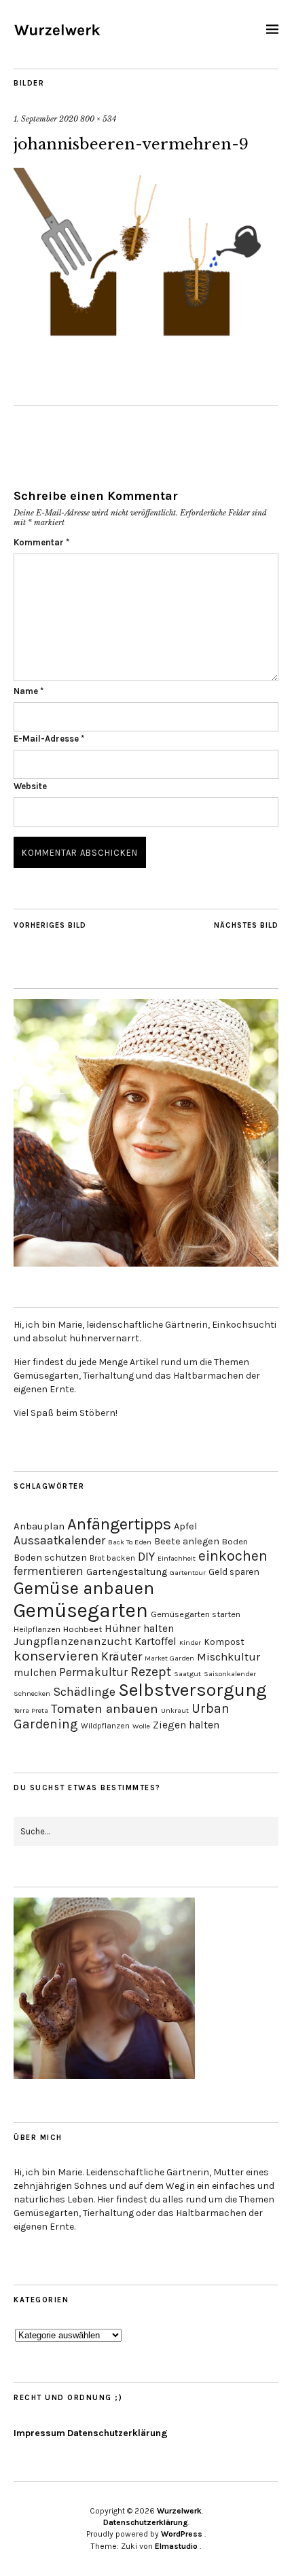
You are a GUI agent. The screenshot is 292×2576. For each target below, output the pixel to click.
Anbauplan (39, 1526)
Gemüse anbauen (84, 1588)
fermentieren (49, 1571)
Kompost (224, 1641)
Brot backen (112, 1558)
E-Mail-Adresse (49, 739)
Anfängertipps (119, 1524)
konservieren (56, 1656)
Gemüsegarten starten (196, 1614)
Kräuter (122, 1657)
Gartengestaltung (127, 1572)
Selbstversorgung (193, 1690)
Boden (235, 1541)
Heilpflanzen (37, 1629)
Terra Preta (31, 1710)
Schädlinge (84, 1692)
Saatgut (187, 1674)
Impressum (39, 2433)
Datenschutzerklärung (117, 2433)
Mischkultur (229, 1657)
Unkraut (175, 1710)
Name (29, 691)
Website (30, 786)
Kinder (190, 1643)
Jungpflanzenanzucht (73, 1641)
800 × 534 (98, 119)
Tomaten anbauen (105, 1709)
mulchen (35, 1673)
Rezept (151, 1672)
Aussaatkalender (59, 1540)
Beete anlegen (187, 1541)
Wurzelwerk (179, 2511)
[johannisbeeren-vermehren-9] (146, 341)
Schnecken (32, 1693)
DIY (146, 1557)
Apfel (185, 1526)
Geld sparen (234, 1572)
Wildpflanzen (105, 1726)
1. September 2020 (46, 119)
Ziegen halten (186, 1725)
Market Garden (169, 1658)
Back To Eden (130, 1542)
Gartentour (188, 1573)
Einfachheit (177, 1558)
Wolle (141, 1726)
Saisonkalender (230, 1674)
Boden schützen (50, 1558)
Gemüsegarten (81, 1610)
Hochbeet (83, 1629)
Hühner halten (139, 1629)
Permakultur (93, 1672)
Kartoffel (156, 1641)
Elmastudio (176, 2546)
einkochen (233, 1556)
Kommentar (41, 542)
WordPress (182, 2534)
